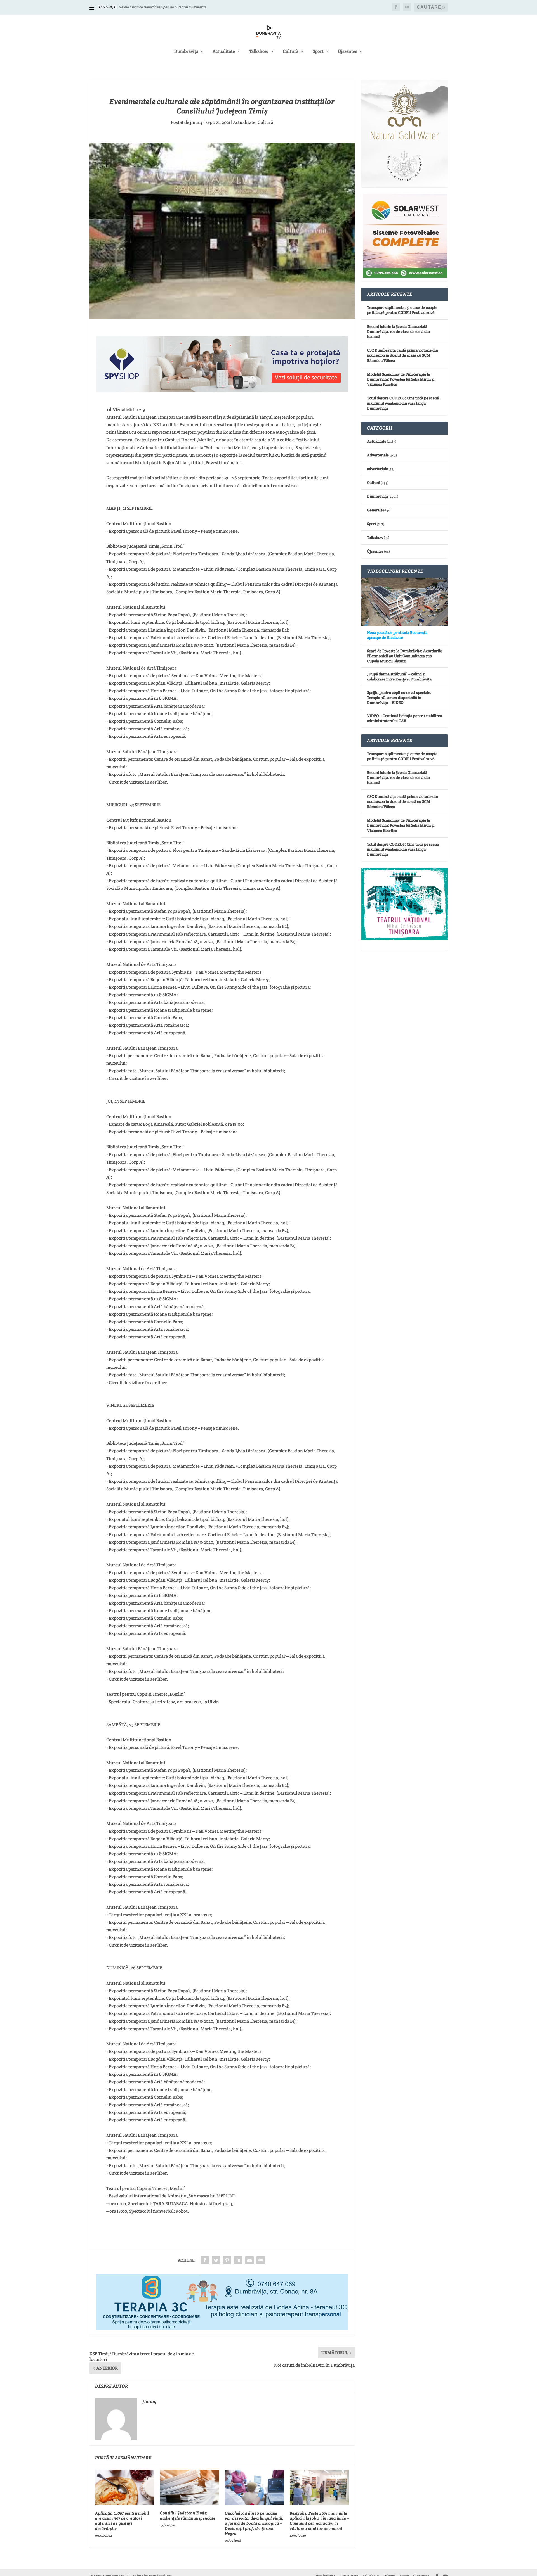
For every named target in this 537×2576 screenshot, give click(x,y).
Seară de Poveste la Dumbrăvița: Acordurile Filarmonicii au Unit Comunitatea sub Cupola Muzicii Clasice (404, 656)
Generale (375, 510)
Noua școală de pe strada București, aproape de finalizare (397, 635)
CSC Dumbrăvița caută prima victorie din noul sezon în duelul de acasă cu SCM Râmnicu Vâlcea (402, 355)
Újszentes (348, 52)
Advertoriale (378, 455)
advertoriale (377, 469)
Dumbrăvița (186, 52)
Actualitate (224, 52)
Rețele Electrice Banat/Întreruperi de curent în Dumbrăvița (163, 7)
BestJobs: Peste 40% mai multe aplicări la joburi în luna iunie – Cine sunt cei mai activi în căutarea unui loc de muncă (319, 2521)
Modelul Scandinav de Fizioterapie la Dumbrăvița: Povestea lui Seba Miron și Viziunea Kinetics (401, 379)
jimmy (196, 122)
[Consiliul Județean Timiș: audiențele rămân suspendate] (190, 2487)
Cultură (291, 52)
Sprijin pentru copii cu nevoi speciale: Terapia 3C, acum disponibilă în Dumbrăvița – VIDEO (399, 698)
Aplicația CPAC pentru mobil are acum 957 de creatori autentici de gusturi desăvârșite (122, 2521)
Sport (318, 52)
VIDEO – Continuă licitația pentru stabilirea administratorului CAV (404, 718)
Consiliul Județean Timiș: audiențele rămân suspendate (188, 2515)
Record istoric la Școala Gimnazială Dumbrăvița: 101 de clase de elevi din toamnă (398, 331)
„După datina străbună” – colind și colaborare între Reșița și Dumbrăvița (399, 677)
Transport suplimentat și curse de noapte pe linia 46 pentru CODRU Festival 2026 (402, 310)
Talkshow (259, 52)
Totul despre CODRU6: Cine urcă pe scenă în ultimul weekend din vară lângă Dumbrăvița (403, 403)
